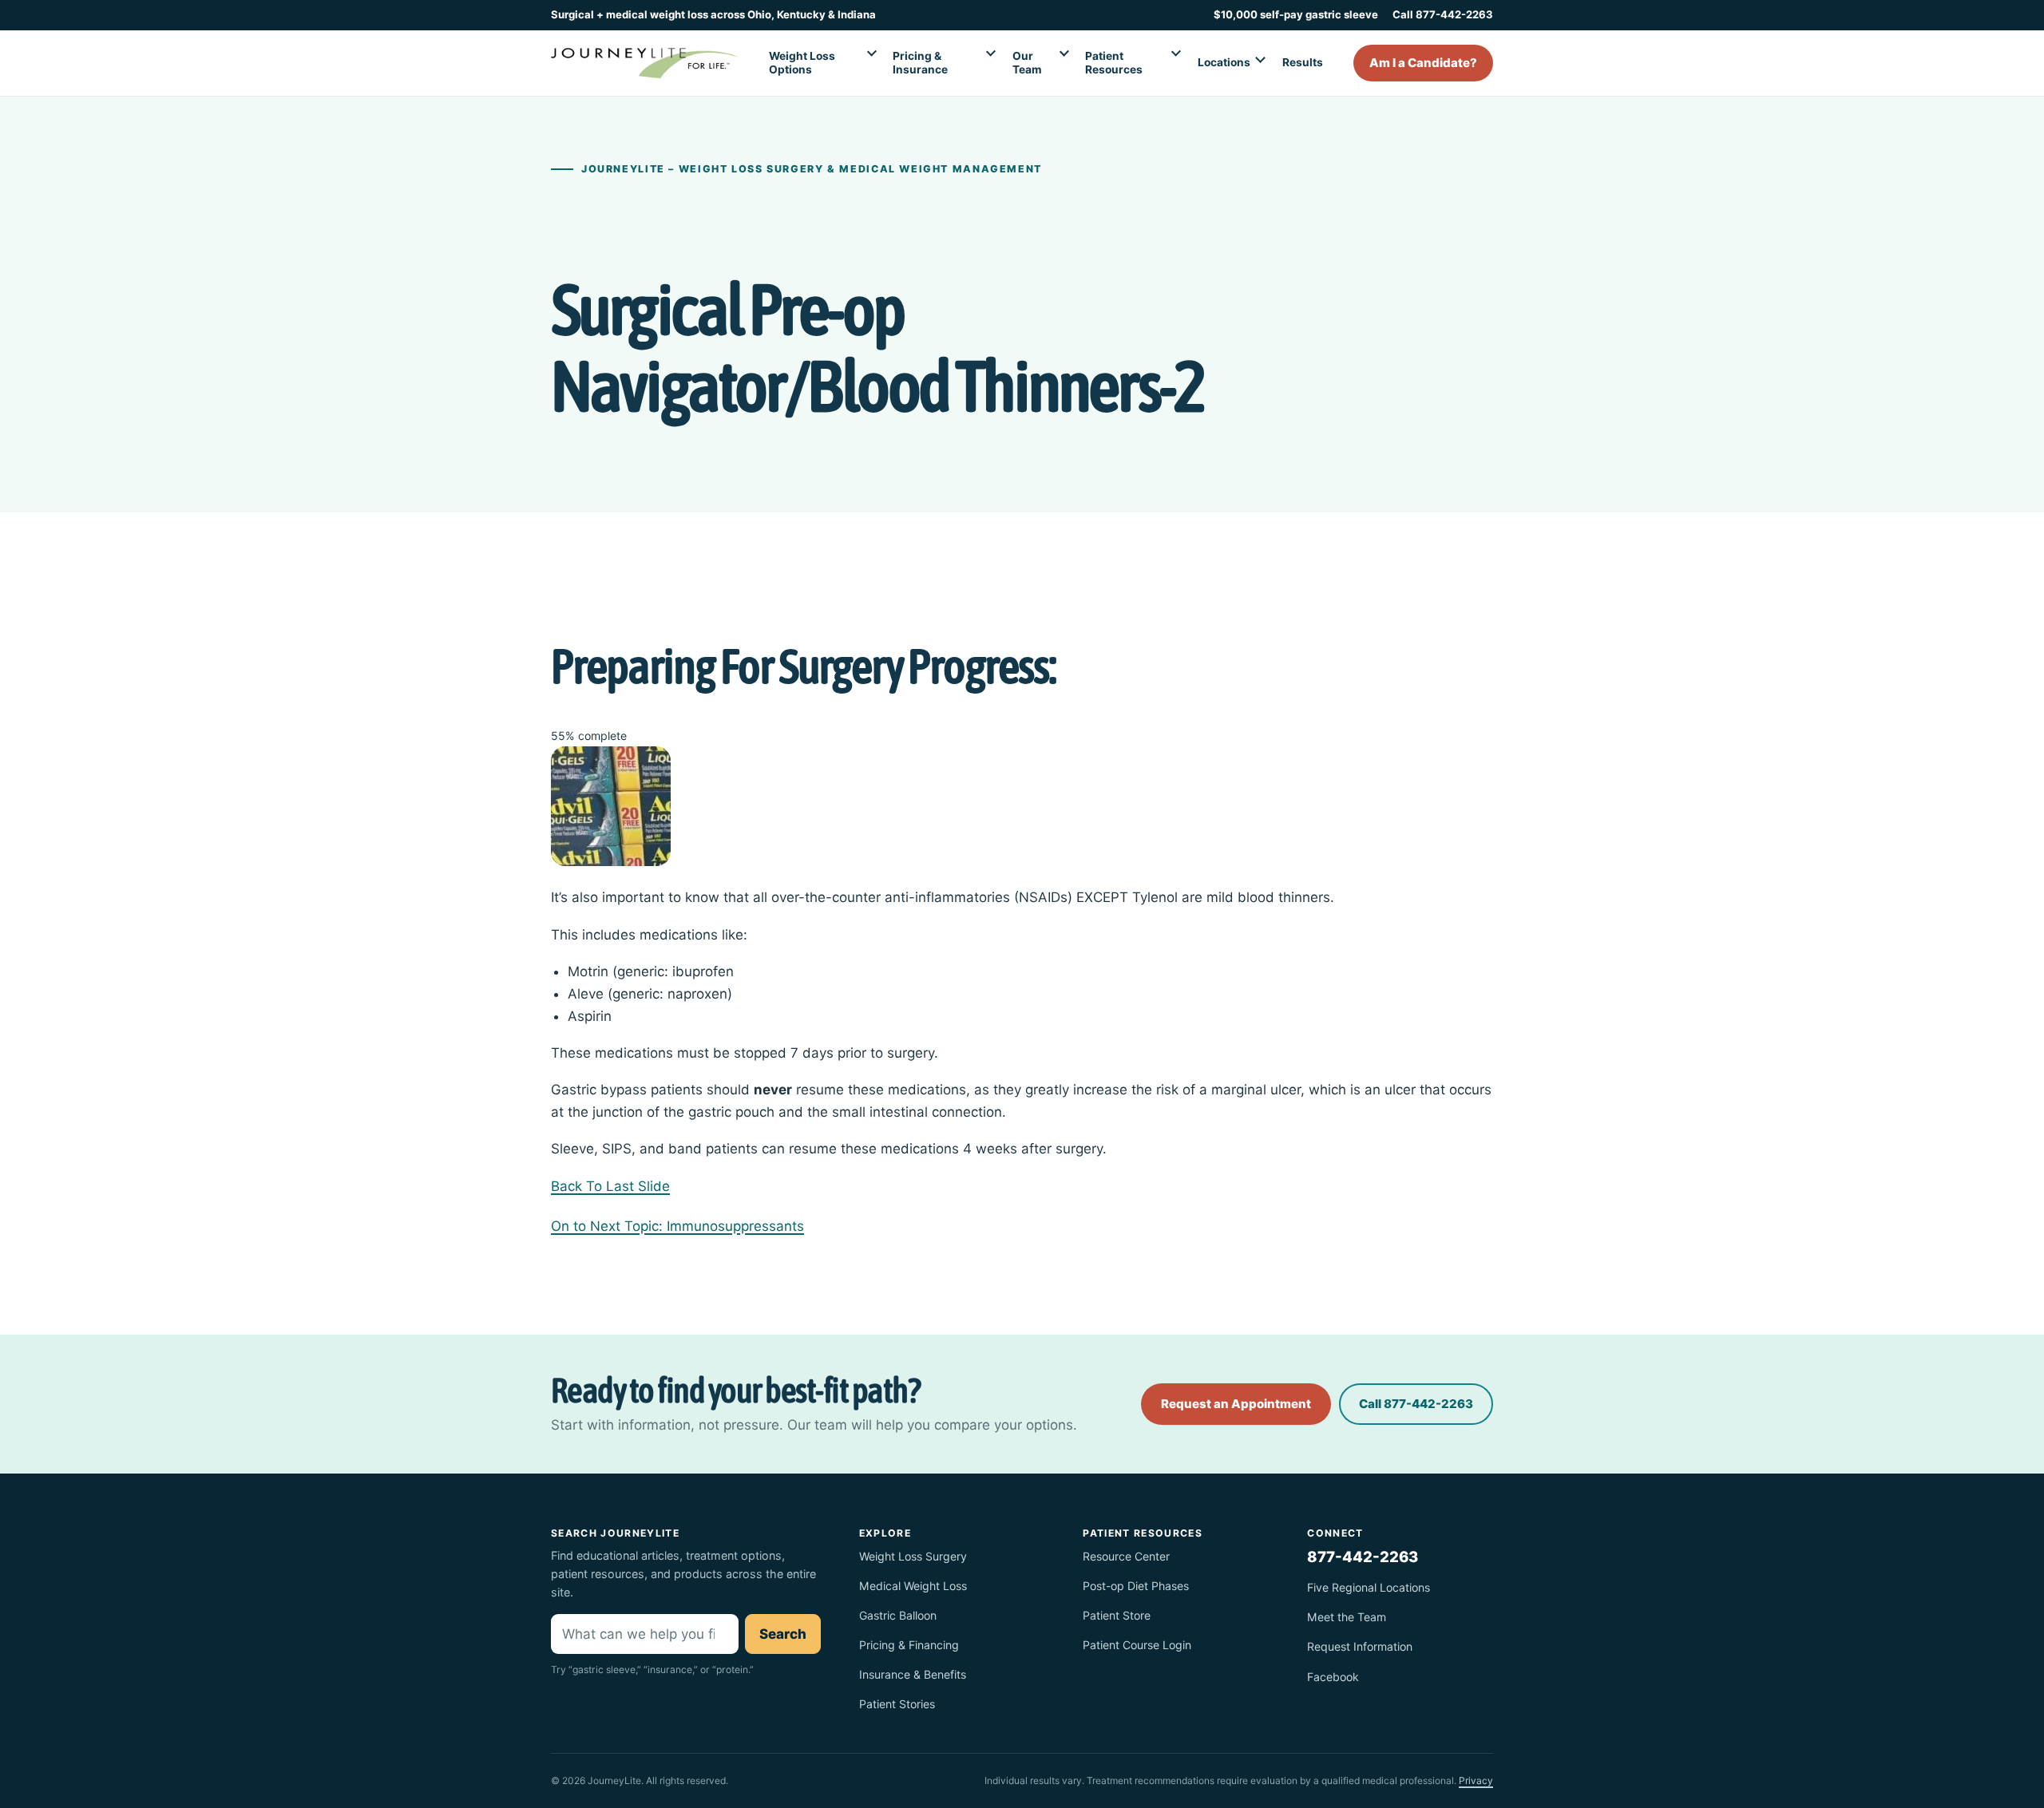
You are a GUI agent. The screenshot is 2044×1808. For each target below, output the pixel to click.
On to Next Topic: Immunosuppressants (677, 1226)
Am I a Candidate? (1423, 63)
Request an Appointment (1236, 1404)
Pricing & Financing (909, 1645)
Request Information (1360, 1646)
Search (783, 1634)
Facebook (1333, 1677)
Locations (1224, 62)
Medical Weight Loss (913, 1586)
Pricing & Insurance (920, 63)
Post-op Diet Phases (1136, 1586)
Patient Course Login (1137, 1645)
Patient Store (1117, 1615)
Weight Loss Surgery (913, 1556)
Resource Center (1126, 1556)
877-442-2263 (1363, 1557)
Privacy (1476, 1780)
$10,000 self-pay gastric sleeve (1296, 14)
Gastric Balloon (898, 1615)
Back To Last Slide (610, 1186)
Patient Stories (897, 1704)
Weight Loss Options (802, 63)
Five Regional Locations (1369, 1587)
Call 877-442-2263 (1443, 14)
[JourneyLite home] (645, 63)
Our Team (1027, 63)
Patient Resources (1114, 63)
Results (1303, 62)
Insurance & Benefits (913, 1674)
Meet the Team (1347, 1617)
